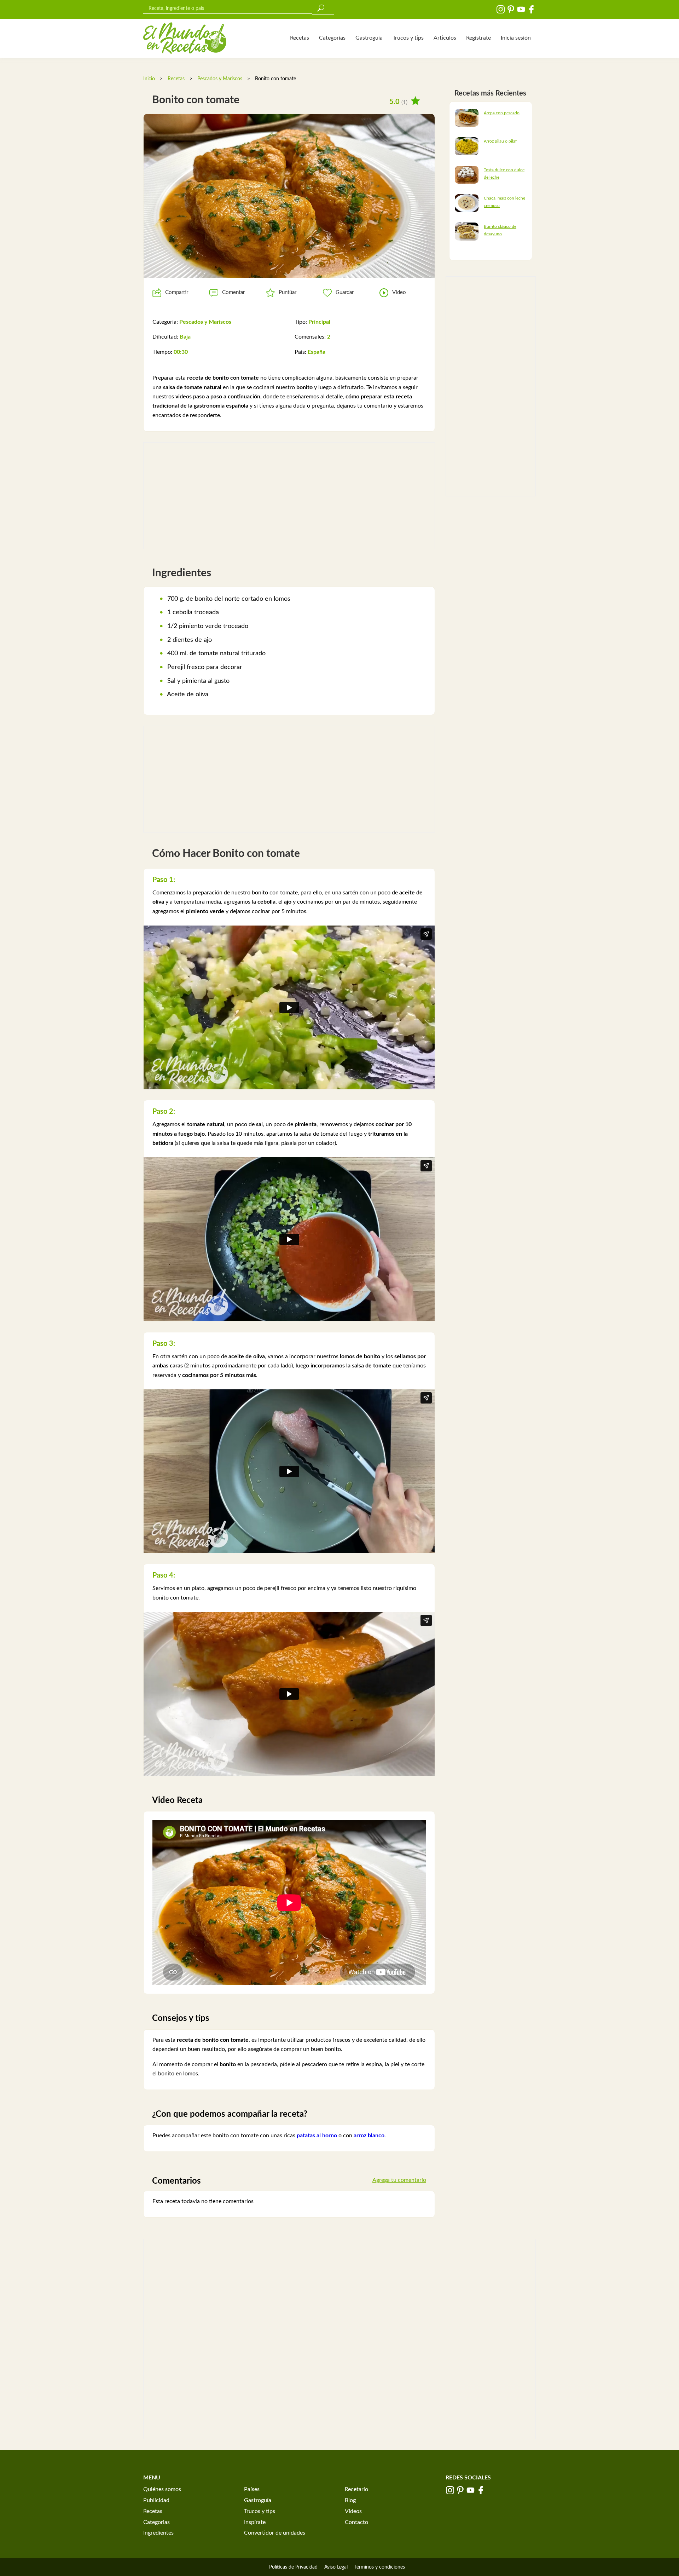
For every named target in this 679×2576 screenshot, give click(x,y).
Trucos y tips (408, 38)
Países (252, 2489)
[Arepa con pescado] (467, 117)
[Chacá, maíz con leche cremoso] (467, 203)
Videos (353, 2511)
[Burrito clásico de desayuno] (467, 231)
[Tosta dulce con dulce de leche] (467, 174)
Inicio (149, 79)
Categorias (332, 38)
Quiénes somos (162, 2489)
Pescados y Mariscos (220, 79)
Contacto (356, 2522)
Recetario (356, 2489)
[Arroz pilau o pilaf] (467, 146)
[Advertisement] (289, 496)
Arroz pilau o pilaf (500, 141)
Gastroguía (369, 38)
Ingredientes (158, 2533)
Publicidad (156, 2500)
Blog (350, 2500)
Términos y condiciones (380, 2567)
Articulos (445, 38)
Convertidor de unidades (275, 2533)
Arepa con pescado (502, 113)
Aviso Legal (336, 2567)
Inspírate (255, 2522)
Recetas (300, 38)
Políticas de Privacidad (293, 2567)
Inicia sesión (516, 38)
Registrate (478, 38)
